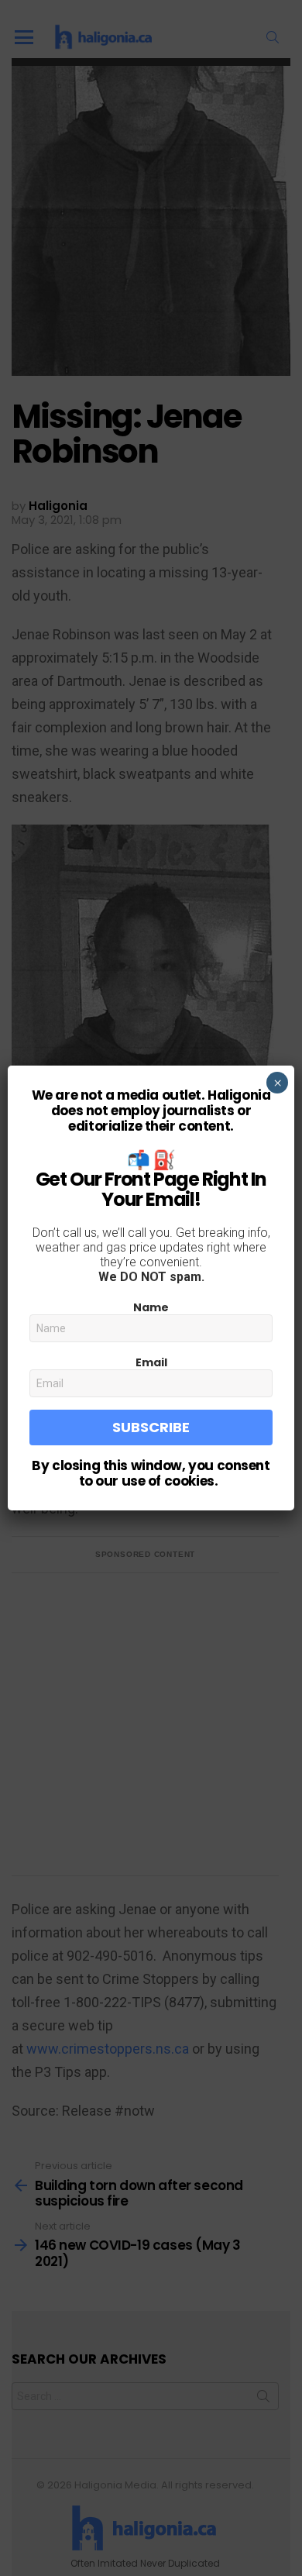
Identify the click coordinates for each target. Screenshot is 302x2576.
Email (151, 1362)
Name (151, 1307)
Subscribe (151, 1427)
